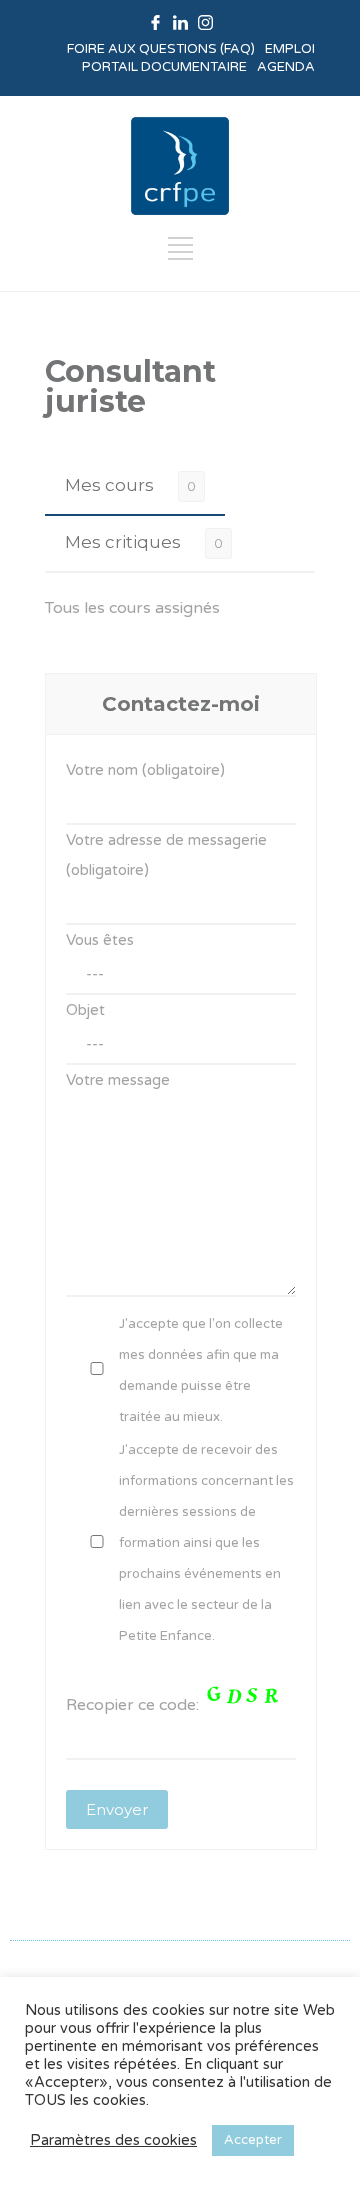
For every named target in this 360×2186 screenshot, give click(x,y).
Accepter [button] (253, 2140)
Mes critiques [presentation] (123, 542)
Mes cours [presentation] (109, 485)
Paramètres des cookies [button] (113, 2140)
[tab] (135, 485)
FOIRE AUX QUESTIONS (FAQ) (161, 49)
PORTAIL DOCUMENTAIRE (164, 67)
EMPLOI (290, 49)
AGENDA (286, 67)
